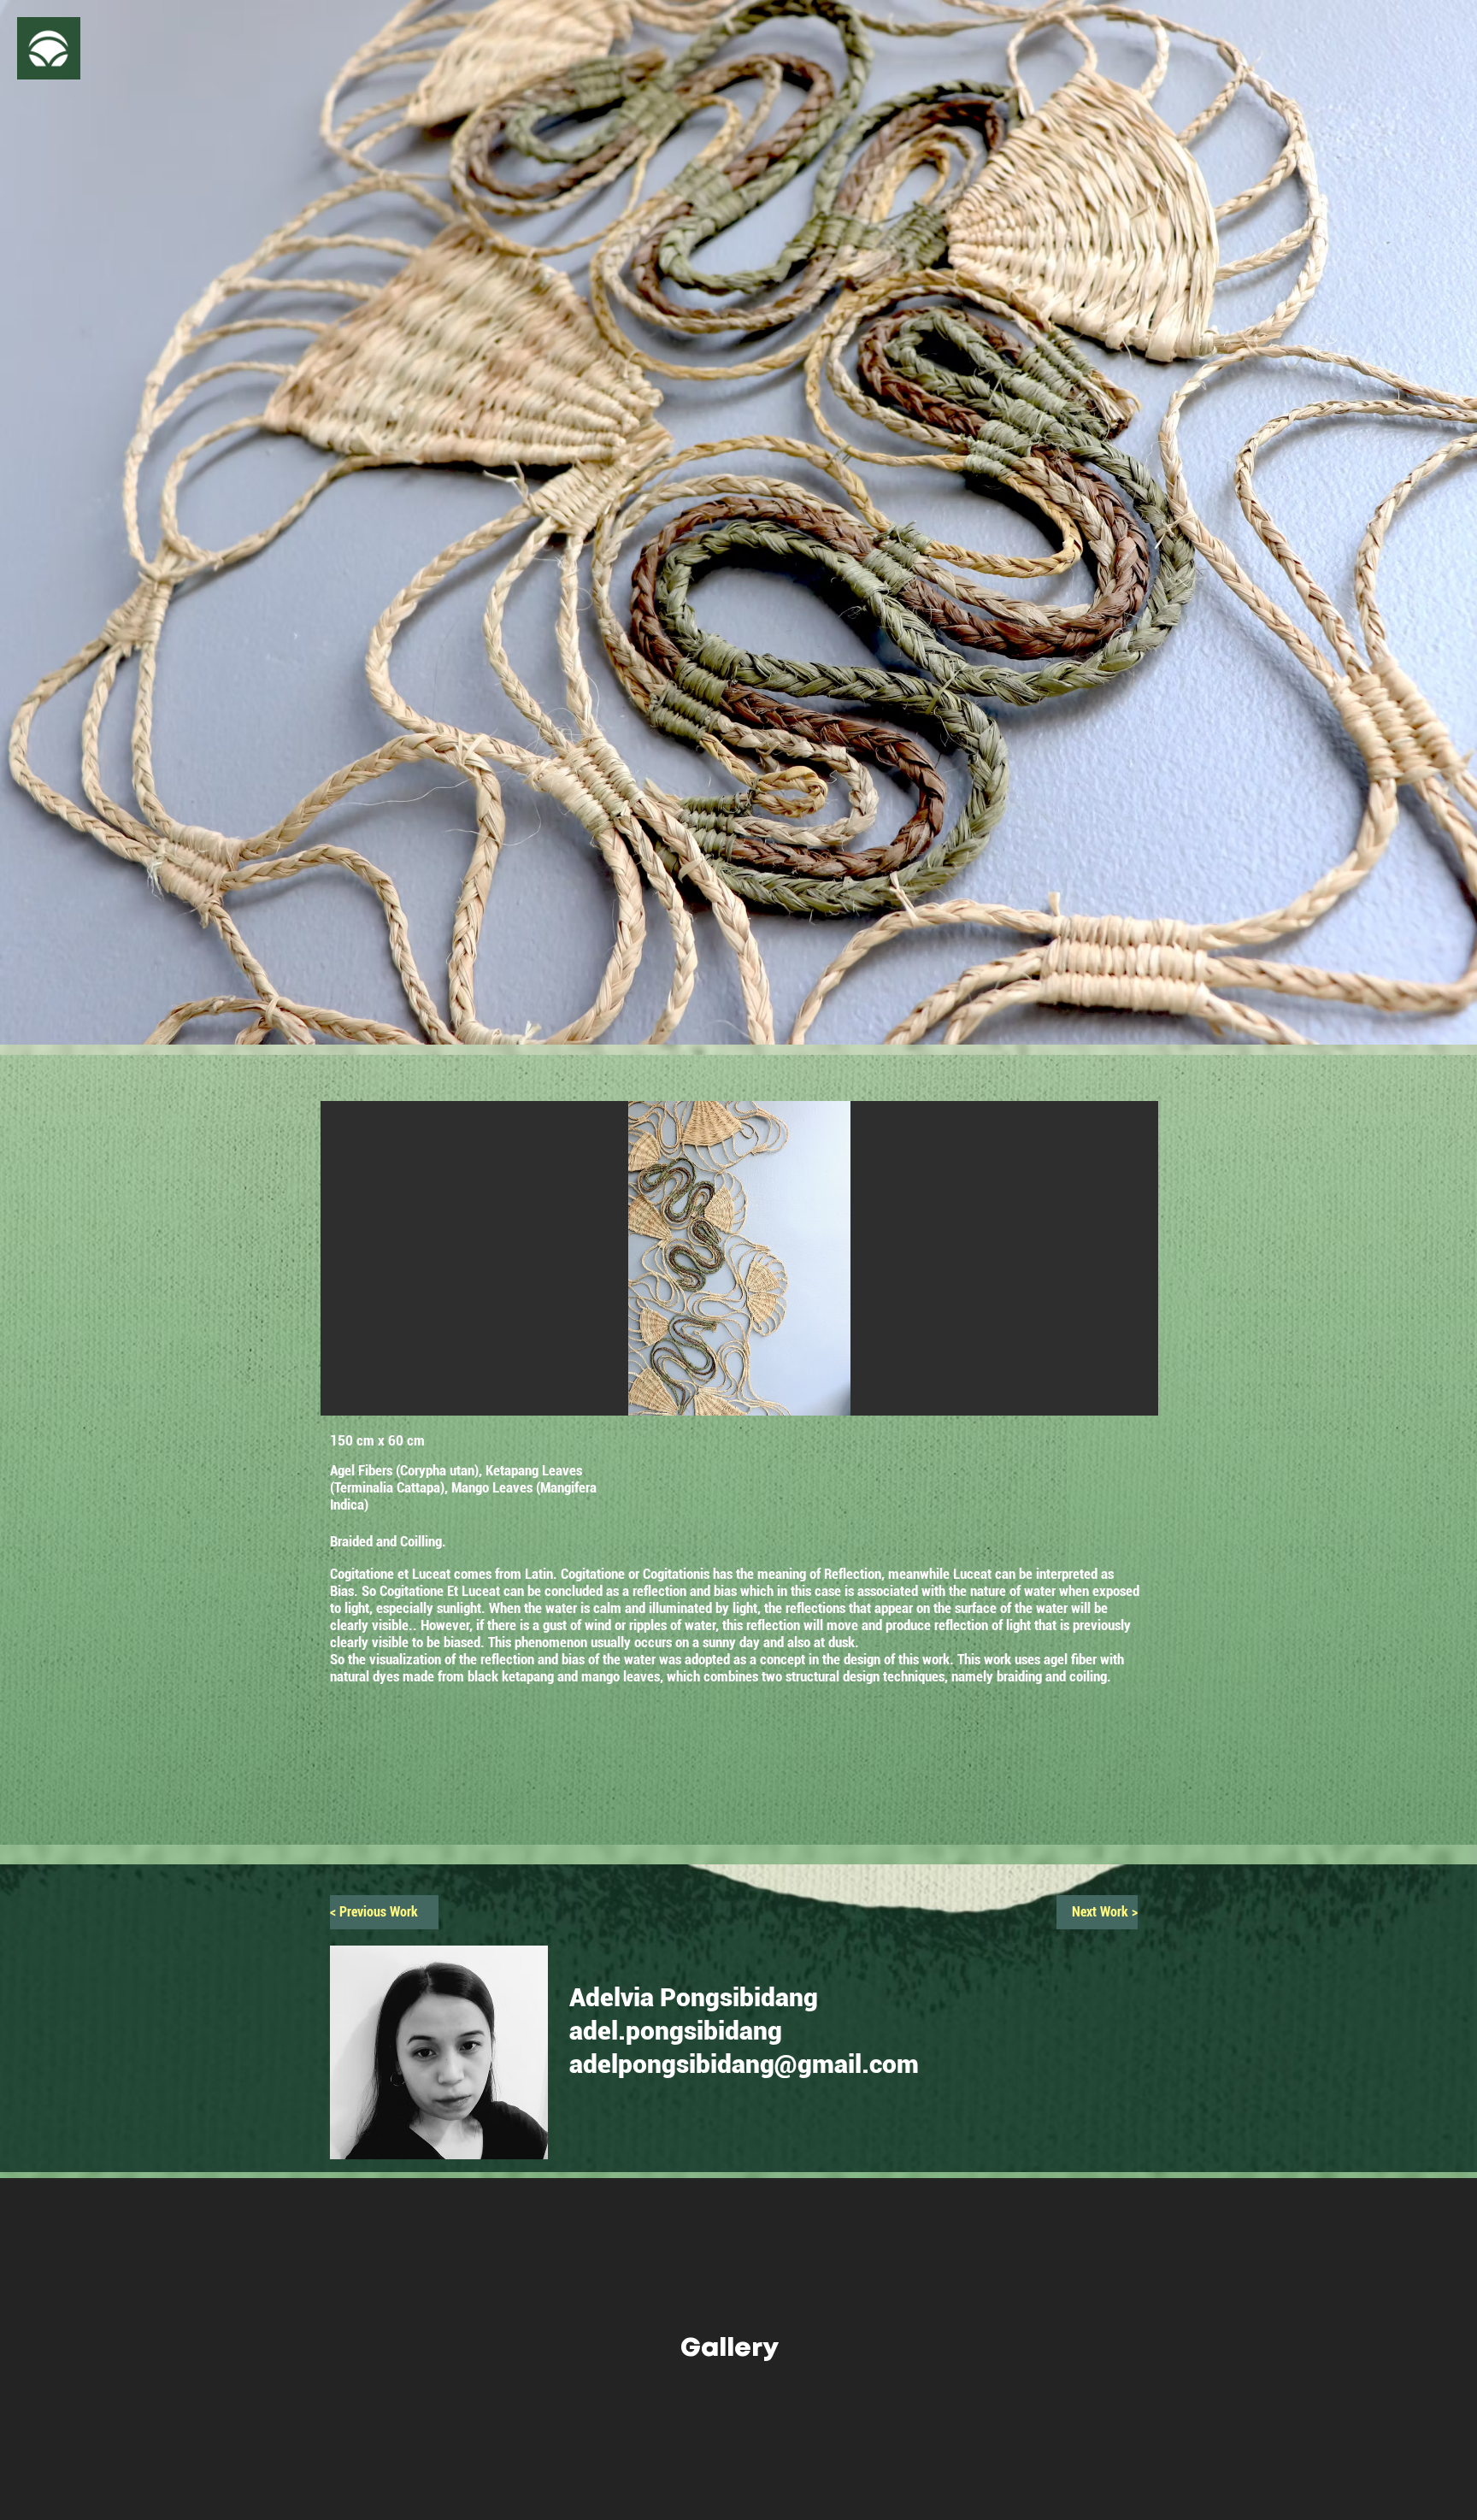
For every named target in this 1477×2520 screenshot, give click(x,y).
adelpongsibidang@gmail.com (744, 2064)
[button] (49, 48)
